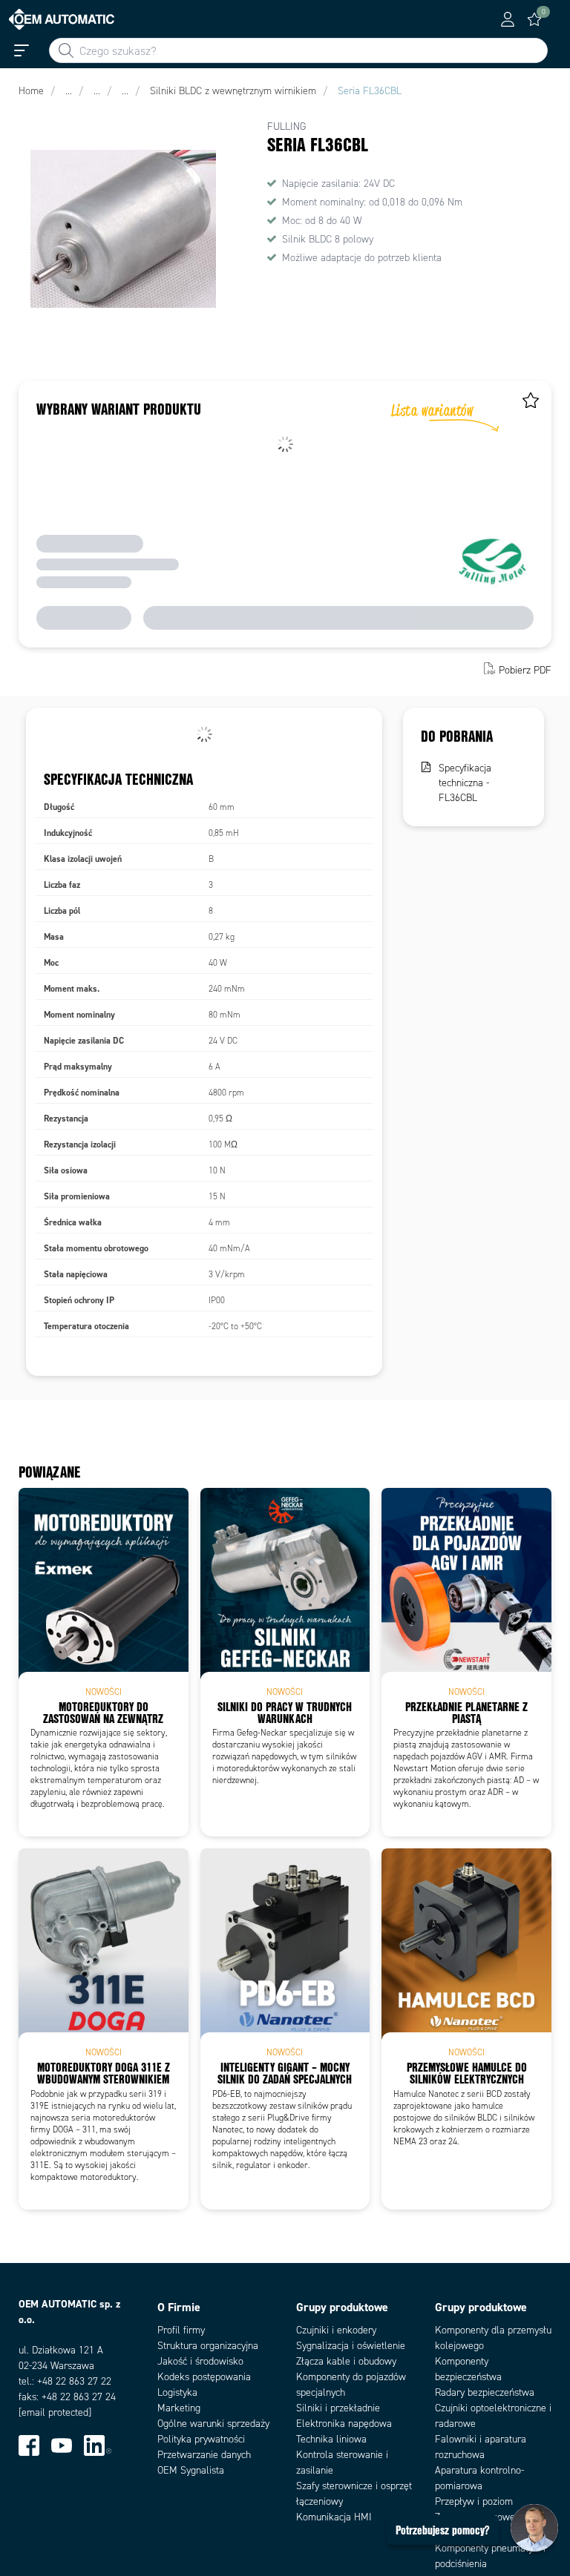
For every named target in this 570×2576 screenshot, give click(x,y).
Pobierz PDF (525, 670)
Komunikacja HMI (334, 2517)
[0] (534, 19)
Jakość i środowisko (200, 2361)
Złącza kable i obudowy (346, 2361)
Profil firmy (181, 2330)
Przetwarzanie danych (204, 2455)
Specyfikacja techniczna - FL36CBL (465, 783)
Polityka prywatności (201, 2439)
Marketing (179, 2408)
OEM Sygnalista (191, 2470)
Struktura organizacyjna (208, 2346)
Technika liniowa (331, 2439)
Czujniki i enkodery (336, 2330)
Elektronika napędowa (344, 2424)
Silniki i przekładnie (338, 2408)
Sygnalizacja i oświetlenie (351, 2346)
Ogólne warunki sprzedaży (213, 2424)
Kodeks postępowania (204, 2377)
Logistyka (177, 2392)
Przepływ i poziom (474, 2501)
